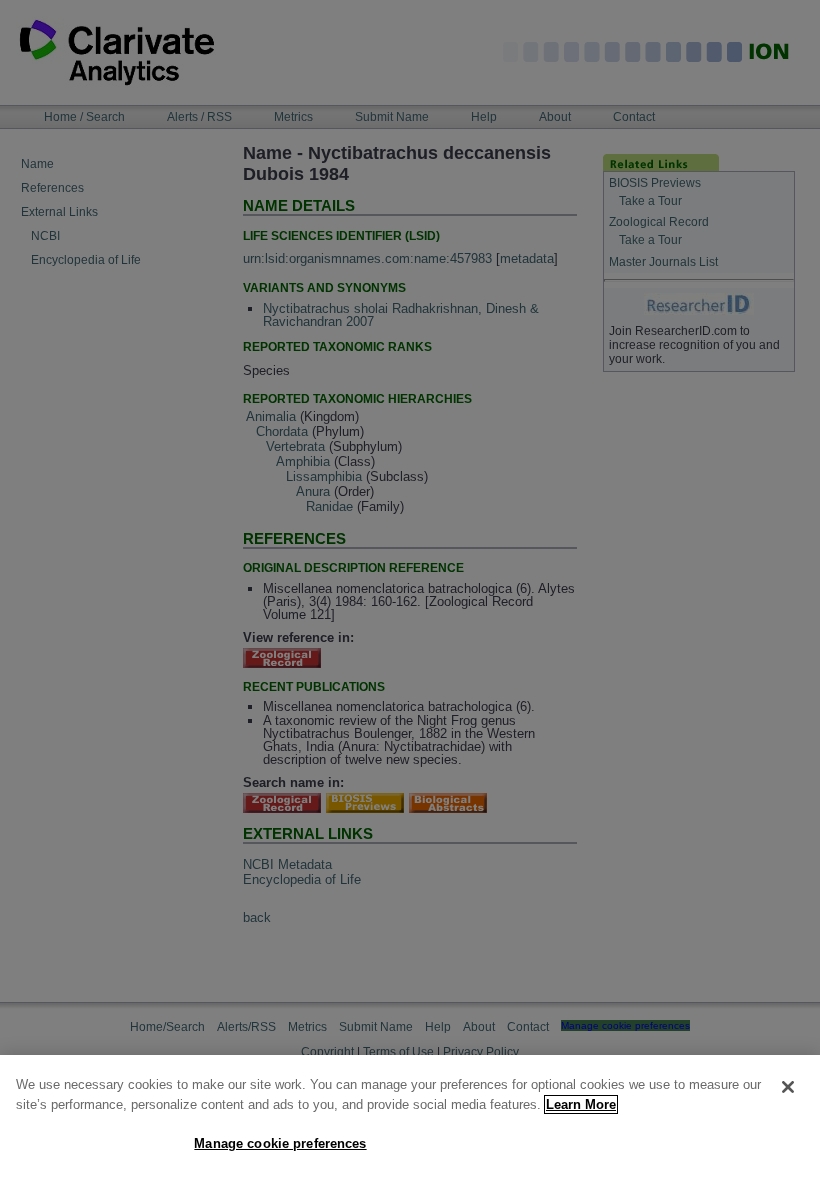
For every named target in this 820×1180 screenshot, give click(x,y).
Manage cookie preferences (280, 1143)
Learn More (581, 1104)
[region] (410, 1117)
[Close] (788, 1087)
